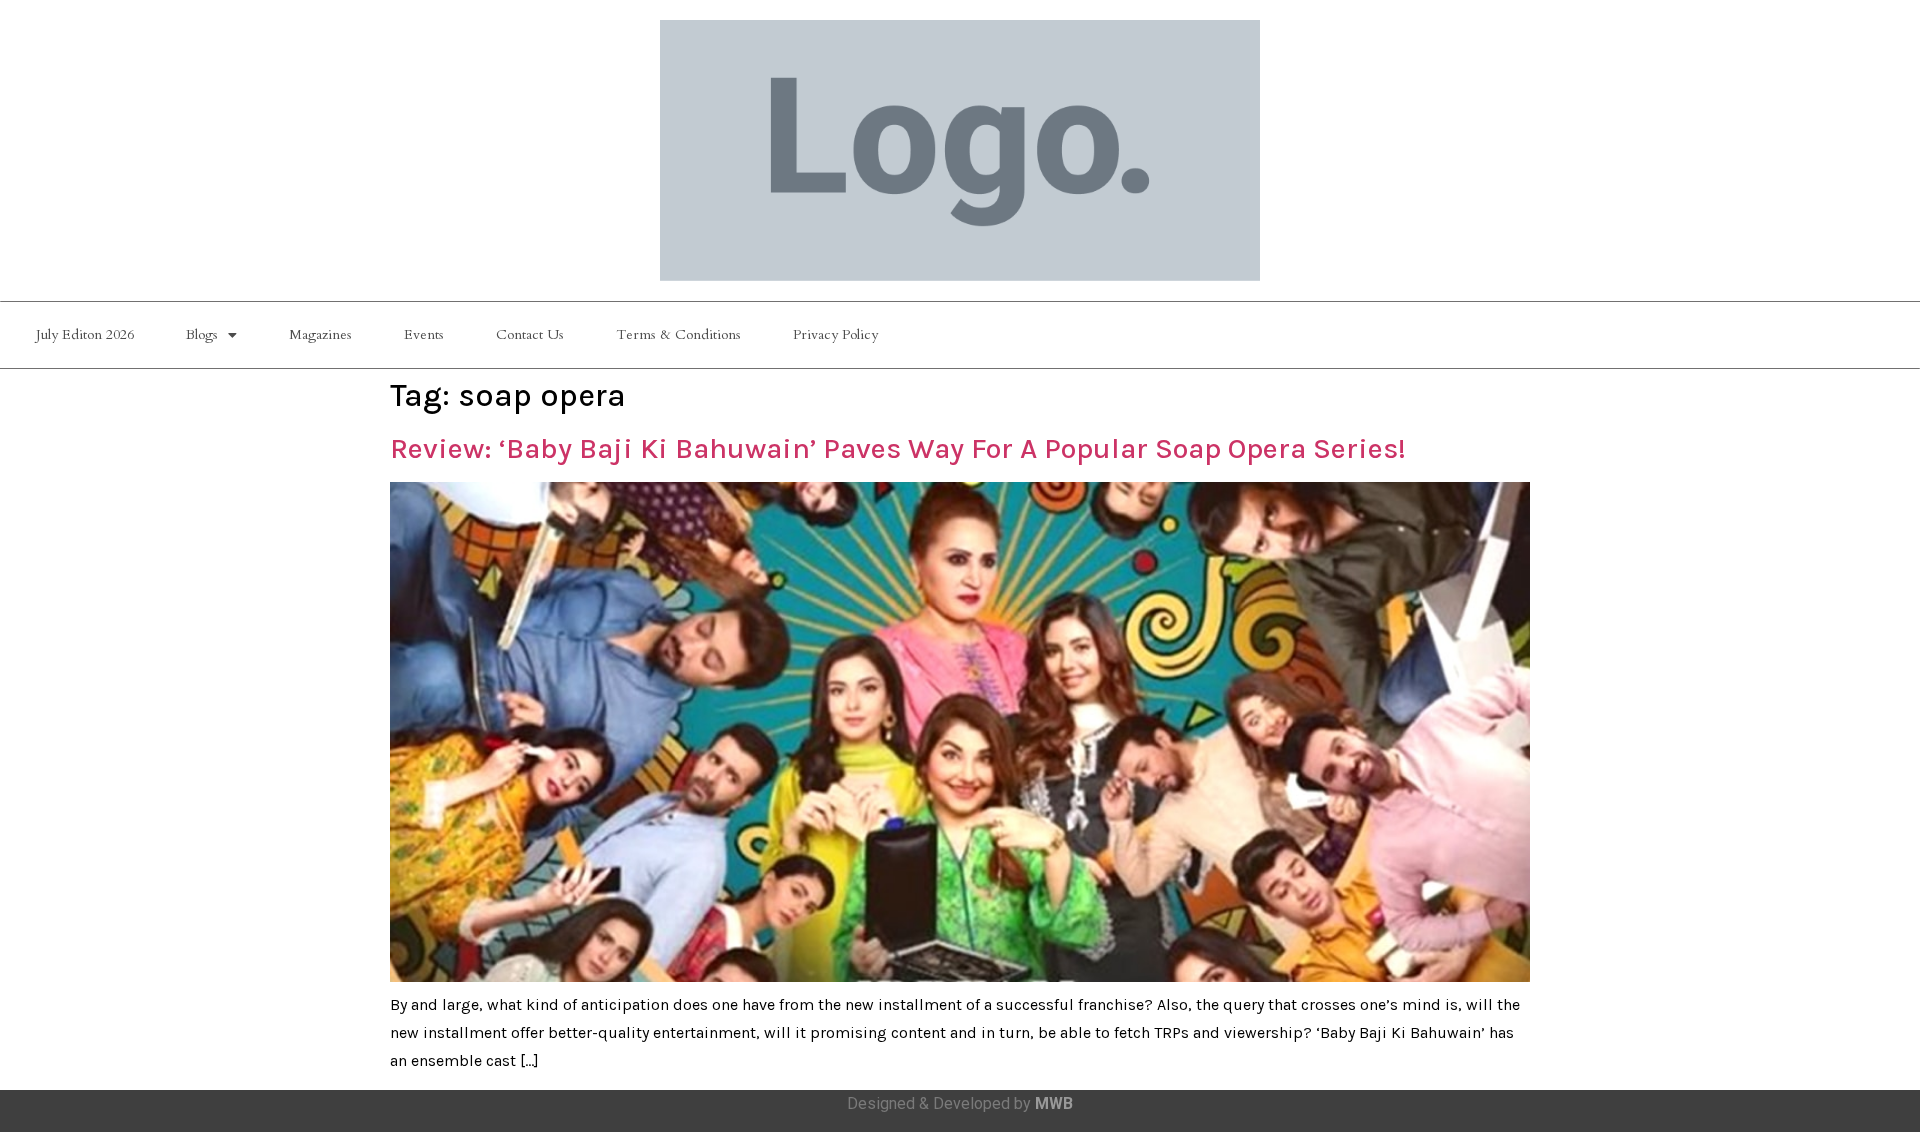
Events (424, 334)
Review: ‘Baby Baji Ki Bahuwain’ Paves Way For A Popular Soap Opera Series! (898, 448)
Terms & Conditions (678, 334)
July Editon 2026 (85, 334)
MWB (1054, 1103)
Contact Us (530, 334)
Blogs (202, 334)
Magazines (320, 334)
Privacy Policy (835, 334)
